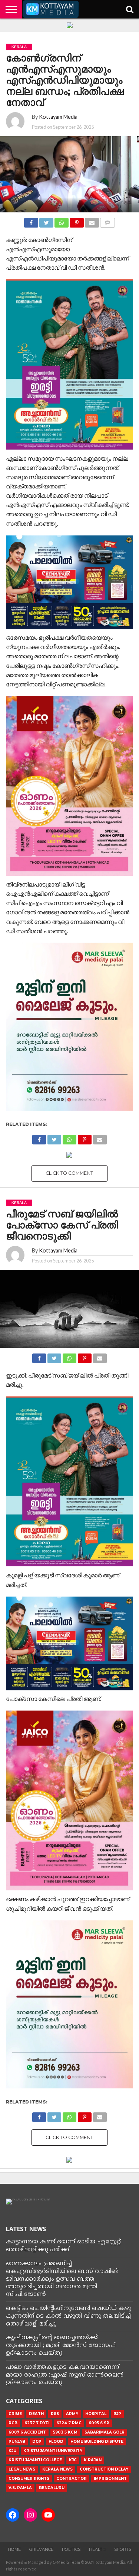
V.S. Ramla (20, 2488)
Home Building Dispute (97, 2442)
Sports (123, 2549)
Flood (56, 2442)
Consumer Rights (29, 2479)
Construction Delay (104, 2469)
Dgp (37, 2442)
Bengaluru (52, 2488)
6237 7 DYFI (37, 2423)
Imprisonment (110, 2479)
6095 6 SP (99, 2423)
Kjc (73, 2460)
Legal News (22, 2469)
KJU (12, 2451)
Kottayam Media (58, 117)
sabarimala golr (105, 2432)
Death (36, 2414)
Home (14, 2549)
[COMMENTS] (107, 221)
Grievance (41, 2549)
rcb (13, 2423)
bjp (117, 2414)
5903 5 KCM (65, 2432)
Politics (71, 2549)
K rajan (93, 2460)
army (72, 2414)
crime (15, 2414)
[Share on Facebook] (31, 221)
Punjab (17, 2442)
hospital (96, 2414)
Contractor (72, 2479)
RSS (55, 2414)
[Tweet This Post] (46, 221)
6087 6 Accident (27, 2432)
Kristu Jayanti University (53, 2451)
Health (97, 2549)
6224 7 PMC (69, 2423)
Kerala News (57, 2469)
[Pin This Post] (77, 221)
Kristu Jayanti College (35, 2460)
